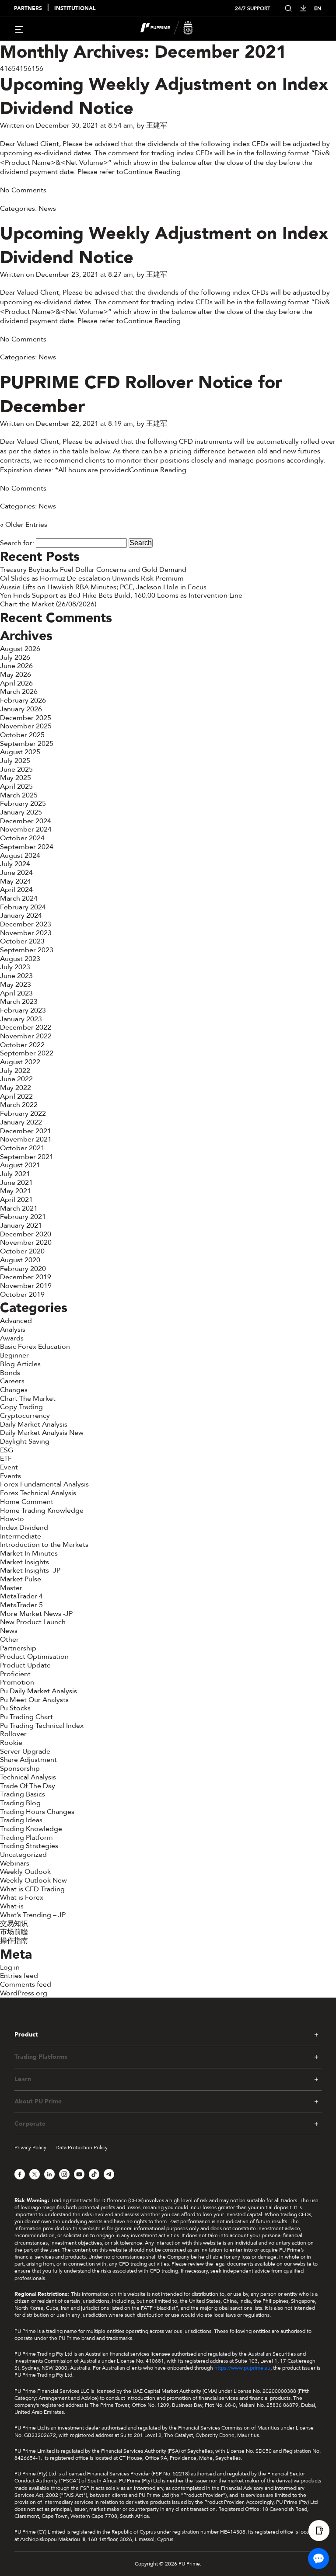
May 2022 (16, 1088)
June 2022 (16, 1079)
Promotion (17, 1682)
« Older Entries (24, 525)
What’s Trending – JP (33, 1915)
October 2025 (22, 735)
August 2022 (20, 1062)
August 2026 (20, 649)
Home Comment (27, 1502)
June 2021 (16, 1183)
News (47, 209)
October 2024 (22, 838)
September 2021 (27, 1157)
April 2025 (16, 787)
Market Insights (24, 1562)
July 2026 (15, 658)
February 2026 (23, 700)
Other (9, 1640)
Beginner (14, 1355)
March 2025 (19, 795)
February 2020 (23, 1269)
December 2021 (26, 1131)
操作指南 (14, 1941)
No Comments (23, 190)
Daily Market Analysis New (42, 1433)
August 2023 (20, 959)
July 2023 (15, 967)
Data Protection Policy (82, 2148)
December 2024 (26, 821)
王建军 (157, 125)
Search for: (17, 543)
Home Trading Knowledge (42, 1511)
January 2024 (21, 916)
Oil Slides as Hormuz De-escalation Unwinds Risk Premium (92, 578)
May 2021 (16, 1191)
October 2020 (22, 1251)
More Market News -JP (36, 1614)
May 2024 (16, 881)
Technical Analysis (28, 1777)
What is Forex (22, 1897)
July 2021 (15, 1174)
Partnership (18, 1648)
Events (10, 1476)
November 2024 (26, 829)
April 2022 (16, 1097)
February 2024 (23, 907)
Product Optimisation (34, 1657)
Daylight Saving (25, 1441)
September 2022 (27, 1053)
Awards (12, 1338)
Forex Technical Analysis (38, 1493)
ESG (7, 1450)
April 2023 (16, 993)
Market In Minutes (29, 1553)
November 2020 (26, 1243)
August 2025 (20, 752)
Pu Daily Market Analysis (38, 1691)
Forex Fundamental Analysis (44, 1484)
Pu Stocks (15, 1708)
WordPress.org (24, 1993)
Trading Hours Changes (37, 1812)
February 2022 (23, 1114)
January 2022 (21, 1122)
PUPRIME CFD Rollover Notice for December (141, 395)
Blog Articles (20, 1364)
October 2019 (22, 1295)
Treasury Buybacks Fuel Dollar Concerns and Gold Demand (93, 570)
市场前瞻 (14, 1932)
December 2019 (26, 1277)
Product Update (25, 1665)
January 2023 (21, 1019)
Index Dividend (24, 1528)
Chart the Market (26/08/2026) (48, 604)
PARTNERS (28, 9)
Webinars (15, 1863)
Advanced (16, 1321)
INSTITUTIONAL (75, 9)
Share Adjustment (28, 1760)
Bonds (10, 1373)
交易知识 (14, 1924)
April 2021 (16, 1200)
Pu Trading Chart (26, 1717)
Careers (12, 1381)
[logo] (173, 29)
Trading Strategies (29, 1846)
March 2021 (19, 1208)
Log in (10, 1967)
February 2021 (23, 1217)
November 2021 (26, 1139)
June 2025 (16, 769)
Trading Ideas (21, 1820)
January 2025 (21, 812)
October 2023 (22, 941)
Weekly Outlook (25, 1872)
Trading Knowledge (31, 1829)
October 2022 (22, 1045)
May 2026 (16, 675)
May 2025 (16, 778)
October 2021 (22, 1148)
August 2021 (20, 1165)
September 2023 (27, 950)
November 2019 (26, 1286)
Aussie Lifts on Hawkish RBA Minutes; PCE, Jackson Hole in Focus (105, 587)
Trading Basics (23, 1794)
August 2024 (20, 856)
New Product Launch (33, 1622)
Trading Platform (26, 1838)
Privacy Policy (30, 2148)
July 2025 (15, 761)
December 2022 (26, 1027)
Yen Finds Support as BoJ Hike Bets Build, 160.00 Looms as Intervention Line (122, 595)
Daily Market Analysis (34, 1424)
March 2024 (19, 898)
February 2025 (23, 804)
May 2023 (16, 985)
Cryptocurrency (25, 1416)
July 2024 (15, 864)
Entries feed (19, 1976)
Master (11, 1588)
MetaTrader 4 (21, 1596)
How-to (12, 1519)
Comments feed (26, 1984)
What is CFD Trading (32, 1889)
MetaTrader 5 (21, 1605)
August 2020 (20, 1260)
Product (26, 2035)
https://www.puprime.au (242, 2368)
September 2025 (27, 744)
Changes (14, 1390)
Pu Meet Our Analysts (34, 1700)
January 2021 (21, 1225)
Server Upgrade (25, 1751)
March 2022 (19, 1105)
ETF (6, 1459)
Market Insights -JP (30, 1570)
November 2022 (26, 1036)
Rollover (13, 1734)
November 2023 (26, 933)
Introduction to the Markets (44, 1545)
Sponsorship (20, 1768)
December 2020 (26, 1234)
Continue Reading (152, 172)
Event (9, 1467)
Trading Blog (20, 1803)
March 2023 (19, 1002)
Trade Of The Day (28, 1786)
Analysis (13, 1330)
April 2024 (16, 890)
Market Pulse (21, 1579)
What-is (12, 1906)
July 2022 (15, 1071)
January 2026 (21, 709)
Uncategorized (23, 1855)
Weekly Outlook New (33, 1880)
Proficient (15, 1674)
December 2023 (26, 924)
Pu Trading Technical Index (42, 1726)
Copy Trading (21, 1407)
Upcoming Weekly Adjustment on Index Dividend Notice (164, 97)
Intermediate (21, 1536)
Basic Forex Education (35, 1347)
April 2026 (16, 683)
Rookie (11, 1743)
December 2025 (26, 718)
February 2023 (23, 1010)
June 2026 (16, 666)
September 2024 (27, 847)
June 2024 (16, 873)
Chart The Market (28, 1399)
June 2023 (16, 976)
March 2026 (19, 692)
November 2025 (26, 726)
